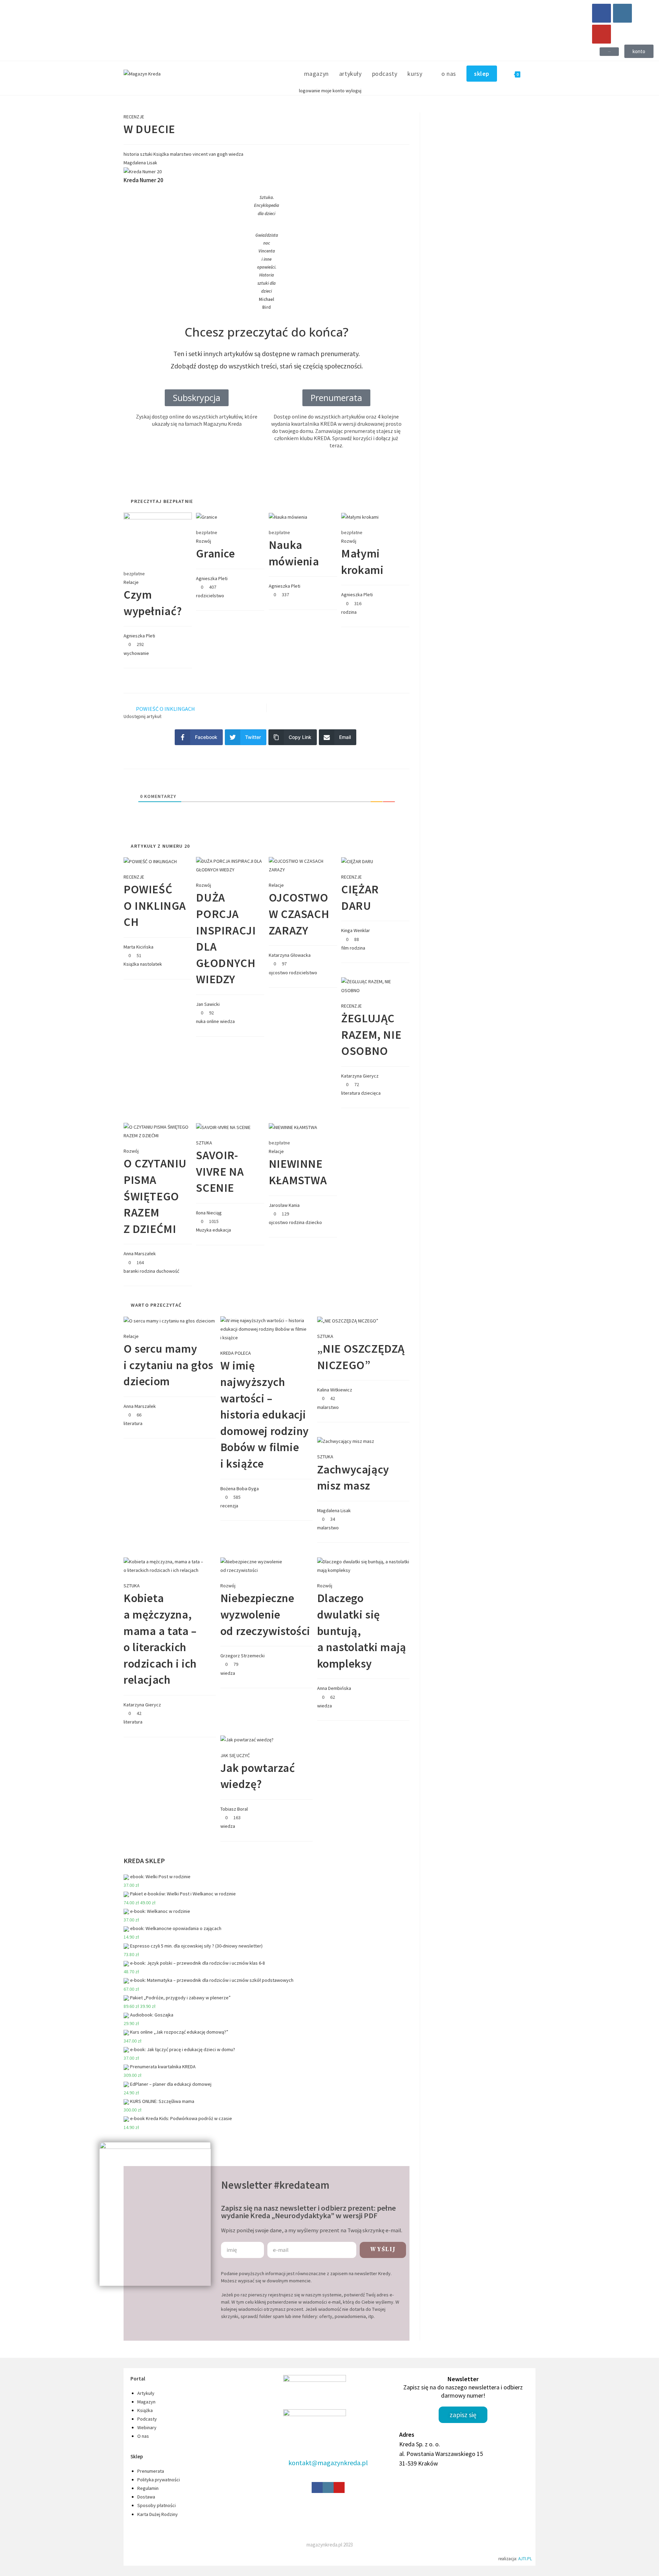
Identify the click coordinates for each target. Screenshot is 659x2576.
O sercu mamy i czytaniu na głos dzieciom (169, 1365)
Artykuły (146, 2393)
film (345, 948)
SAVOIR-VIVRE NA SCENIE (220, 1171)
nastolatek (151, 964)
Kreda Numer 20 (143, 180)
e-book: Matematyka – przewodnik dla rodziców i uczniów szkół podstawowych (212, 1980)
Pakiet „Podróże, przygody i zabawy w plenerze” (180, 1998)
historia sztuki (138, 154)
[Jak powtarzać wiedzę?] (247, 1739)
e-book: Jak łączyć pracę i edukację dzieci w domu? (183, 2049)
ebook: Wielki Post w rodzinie (160, 1877)
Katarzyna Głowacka (290, 955)
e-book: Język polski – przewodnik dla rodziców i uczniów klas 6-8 (198, 1963)
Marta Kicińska (138, 947)
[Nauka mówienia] (288, 517)
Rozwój (204, 541)
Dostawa (146, 2497)
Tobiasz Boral (234, 1809)
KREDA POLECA (236, 1353)
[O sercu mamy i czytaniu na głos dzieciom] (169, 1320)
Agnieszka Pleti (139, 636)
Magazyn (146, 2402)
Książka (161, 154)
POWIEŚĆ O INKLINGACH (155, 905)
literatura (133, 1423)
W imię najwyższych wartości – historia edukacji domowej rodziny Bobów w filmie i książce (265, 1414)
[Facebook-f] (317, 2487)
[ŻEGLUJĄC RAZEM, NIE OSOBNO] (375, 986)
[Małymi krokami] (360, 517)
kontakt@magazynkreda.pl (328, 2463)
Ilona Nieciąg (209, 1213)
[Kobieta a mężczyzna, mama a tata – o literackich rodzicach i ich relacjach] (170, 1565)
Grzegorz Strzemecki (242, 1656)
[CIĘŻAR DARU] (357, 861)
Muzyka (204, 1230)
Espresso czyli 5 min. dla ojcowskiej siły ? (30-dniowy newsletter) (196, 1946)
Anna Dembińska (334, 1688)
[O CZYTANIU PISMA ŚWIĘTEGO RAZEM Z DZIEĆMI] (158, 1131)
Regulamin (148, 2488)
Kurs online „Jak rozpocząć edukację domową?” (179, 2032)
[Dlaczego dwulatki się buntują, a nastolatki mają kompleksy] (363, 1565)
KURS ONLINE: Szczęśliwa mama (162, 2101)
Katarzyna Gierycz (360, 1076)
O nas (143, 2436)
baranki (131, 1271)
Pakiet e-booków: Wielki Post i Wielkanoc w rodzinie (183, 1894)
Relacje (131, 582)
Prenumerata (151, 2471)
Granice (215, 553)
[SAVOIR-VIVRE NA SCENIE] (223, 1127)
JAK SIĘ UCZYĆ (235, 1755)
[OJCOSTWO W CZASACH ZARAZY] (303, 865)
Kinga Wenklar (356, 930)
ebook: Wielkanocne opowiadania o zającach (176, 1928)
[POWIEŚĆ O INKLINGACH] (150, 861)
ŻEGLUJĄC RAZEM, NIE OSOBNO (371, 1034)
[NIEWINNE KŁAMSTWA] (293, 1127)
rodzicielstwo (210, 596)
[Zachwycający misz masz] (346, 1441)
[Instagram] (622, 13)
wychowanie (136, 653)
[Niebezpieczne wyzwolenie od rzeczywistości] (267, 1565)
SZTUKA (204, 1143)
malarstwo (181, 154)
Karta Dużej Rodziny (158, 2514)
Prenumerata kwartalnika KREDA (163, 2067)
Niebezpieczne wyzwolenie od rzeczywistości (265, 1614)
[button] (609, 52)
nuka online (207, 1021)
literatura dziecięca (361, 1093)
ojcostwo (278, 973)
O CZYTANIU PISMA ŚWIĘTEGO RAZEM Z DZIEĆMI (155, 1196)
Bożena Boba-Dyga (240, 1489)
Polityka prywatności (159, 2480)
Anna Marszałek (140, 1254)
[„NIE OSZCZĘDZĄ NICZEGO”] (348, 1320)
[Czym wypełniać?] (158, 537)
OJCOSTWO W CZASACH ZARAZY (299, 914)
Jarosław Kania (284, 1205)
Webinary (147, 2427)
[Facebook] (602, 13)
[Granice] (207, 517)
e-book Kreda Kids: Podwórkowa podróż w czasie (181, 2118)
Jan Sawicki (208, 1004)
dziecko (314, 1222)
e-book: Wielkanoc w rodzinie (160, 1911)
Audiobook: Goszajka (152, 2015)
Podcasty (147, 2419)
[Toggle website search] (533, 74)
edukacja (222, 1230)
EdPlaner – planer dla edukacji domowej (171, 2084)
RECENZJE (134, 117)
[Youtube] (602, 34)
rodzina (349, 612)
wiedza (236, 154)
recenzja (229, 1506)
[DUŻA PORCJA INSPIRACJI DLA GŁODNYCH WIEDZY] (230, 865)
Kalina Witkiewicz (335, 1390)
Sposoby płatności (157, 2505)
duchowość (168, 1271)
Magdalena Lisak (334, 1510)
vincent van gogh (210, 154)
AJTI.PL (525, 2559)
